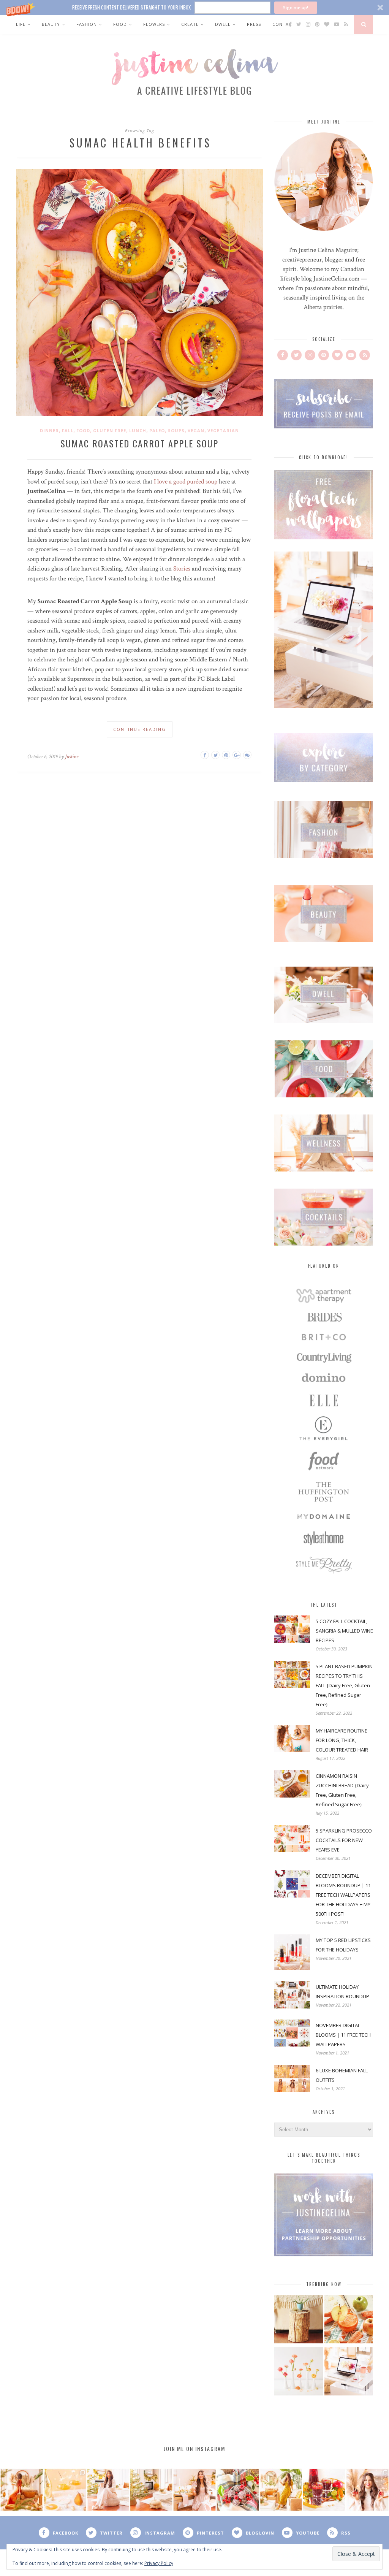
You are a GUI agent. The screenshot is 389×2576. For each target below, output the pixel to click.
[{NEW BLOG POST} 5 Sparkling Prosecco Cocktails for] (65, 2490)
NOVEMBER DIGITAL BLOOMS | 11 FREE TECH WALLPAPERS (343, 2035)
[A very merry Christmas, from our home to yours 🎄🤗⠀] (151, 2490)
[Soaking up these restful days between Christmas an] (108, 2490)
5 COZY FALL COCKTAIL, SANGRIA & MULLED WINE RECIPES (344, 1631)
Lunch (138, 430)
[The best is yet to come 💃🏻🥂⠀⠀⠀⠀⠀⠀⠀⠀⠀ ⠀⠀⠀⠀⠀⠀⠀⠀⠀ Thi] (22, 2490)
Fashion (87, 24)
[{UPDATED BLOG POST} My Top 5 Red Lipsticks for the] (367, 2490)
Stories (182, 569)
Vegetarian (223, 430)
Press (254, 24)
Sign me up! (296, 7)
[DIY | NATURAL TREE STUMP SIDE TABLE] (299, 2320)
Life (21, 24)
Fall (68, 430)
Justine (72, 757)
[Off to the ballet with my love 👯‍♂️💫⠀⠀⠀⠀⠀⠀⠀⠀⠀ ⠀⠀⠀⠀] (281, 2490)
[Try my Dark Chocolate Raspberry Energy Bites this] (238, 2490)
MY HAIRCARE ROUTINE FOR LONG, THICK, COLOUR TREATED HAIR (342, 1740)
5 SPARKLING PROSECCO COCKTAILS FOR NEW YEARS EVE (344, 1840)
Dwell (223, 24)
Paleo (157, 430)
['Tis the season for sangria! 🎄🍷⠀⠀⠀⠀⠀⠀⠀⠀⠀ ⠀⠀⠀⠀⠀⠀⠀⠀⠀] (324, 2490)
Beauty (51, 24)
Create (190, 24)
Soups (176, 430)
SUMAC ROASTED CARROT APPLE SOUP (139, 443)
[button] (194, 7)
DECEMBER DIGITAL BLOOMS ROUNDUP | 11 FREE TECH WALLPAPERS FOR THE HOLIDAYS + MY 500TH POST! (343, 1895)
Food (120, 24)
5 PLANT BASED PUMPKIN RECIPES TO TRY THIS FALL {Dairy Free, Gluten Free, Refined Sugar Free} (344, 1685)
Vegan (196, 430)
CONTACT (284, 24)
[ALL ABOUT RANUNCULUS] (299, 2372)
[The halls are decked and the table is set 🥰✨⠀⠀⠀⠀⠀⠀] (194, 2490)
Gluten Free (110, 430)
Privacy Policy (159, 2563)
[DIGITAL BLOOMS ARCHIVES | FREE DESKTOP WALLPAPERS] (349, 2372)
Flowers (154, 24)
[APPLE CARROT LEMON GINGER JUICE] (349, 2320)
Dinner (49, 430)
